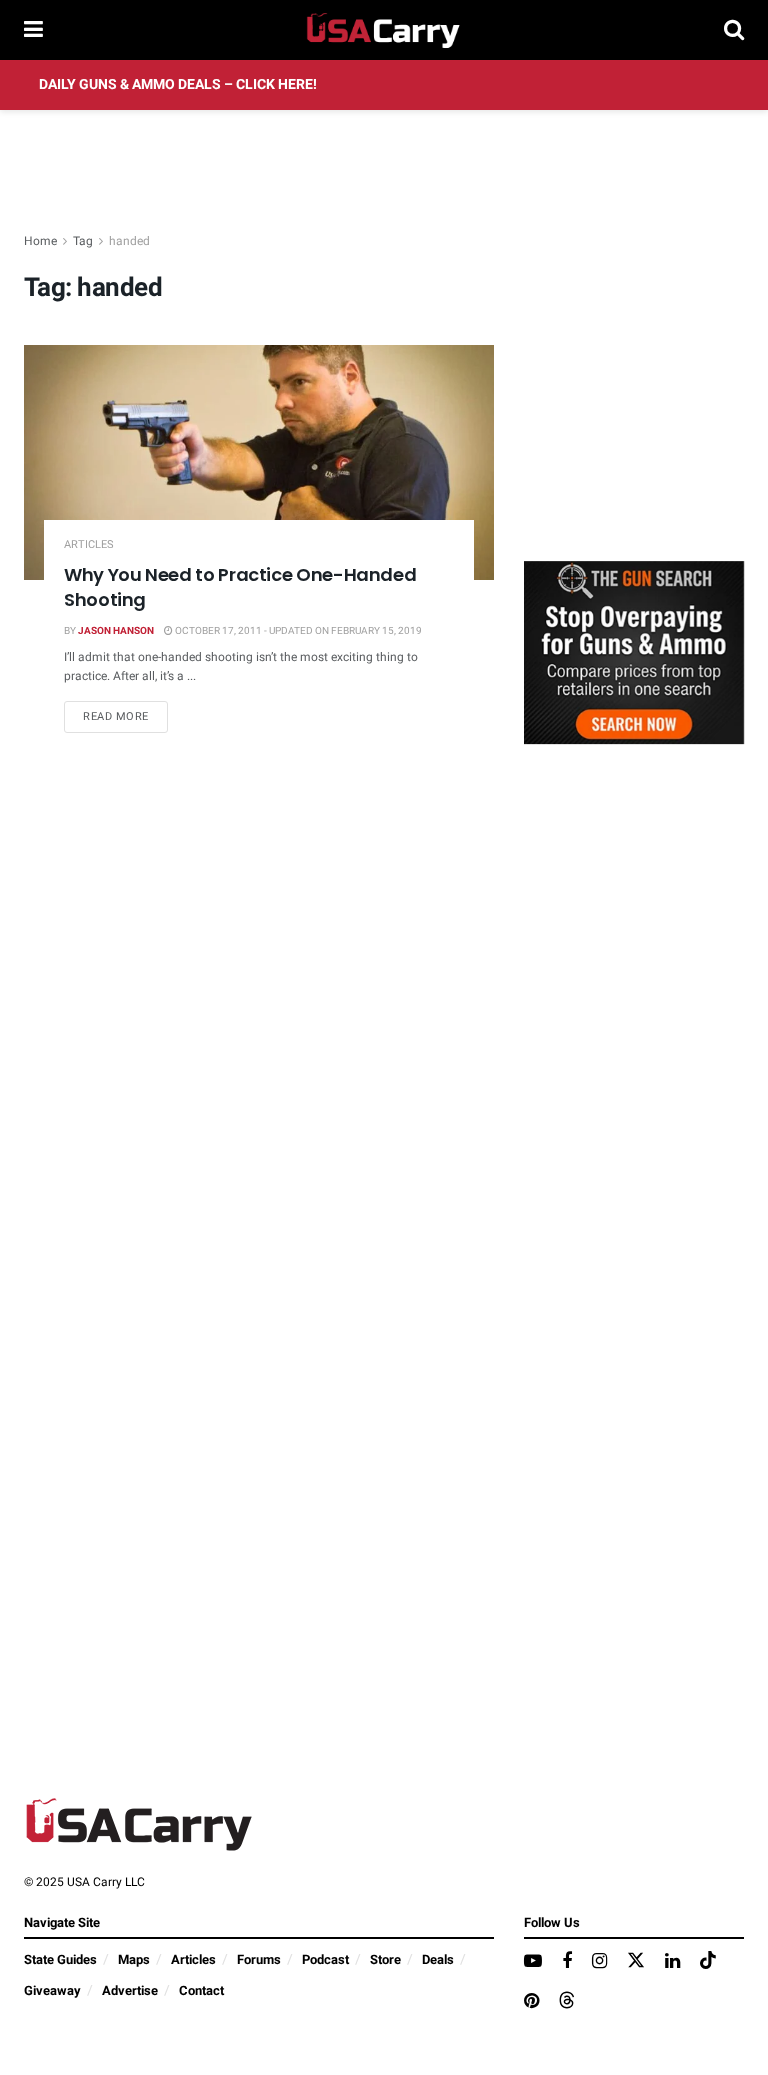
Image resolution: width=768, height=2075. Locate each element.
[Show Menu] (33, 30)
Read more (125, 716)
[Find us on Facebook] (567, 1962)
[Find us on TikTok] (708, 1961)
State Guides (60, 1959)
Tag (83, 241)
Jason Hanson (116, 631)
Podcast (325, 1959)
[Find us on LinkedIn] (672, 1962)
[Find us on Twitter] (636, 1961)
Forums (259, 1959)
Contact (201, 1990)
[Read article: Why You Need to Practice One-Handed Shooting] (259, 462)
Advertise (130, 1990)
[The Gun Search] (634, 651)
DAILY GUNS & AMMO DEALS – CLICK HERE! (178, 84)
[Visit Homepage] (383, 30)
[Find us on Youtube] (533, 1962)
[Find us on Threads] (567, 2001)
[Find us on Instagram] (599, 1962)
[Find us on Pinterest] (531, 2002)
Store (385, 1959)
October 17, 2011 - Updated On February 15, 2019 (297, 631)
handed (129, 241)
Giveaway (52, 1990)
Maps (134, 1959)
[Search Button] (734, 30)
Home (40, 241)
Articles (89, 544)
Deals (438, 1959)
